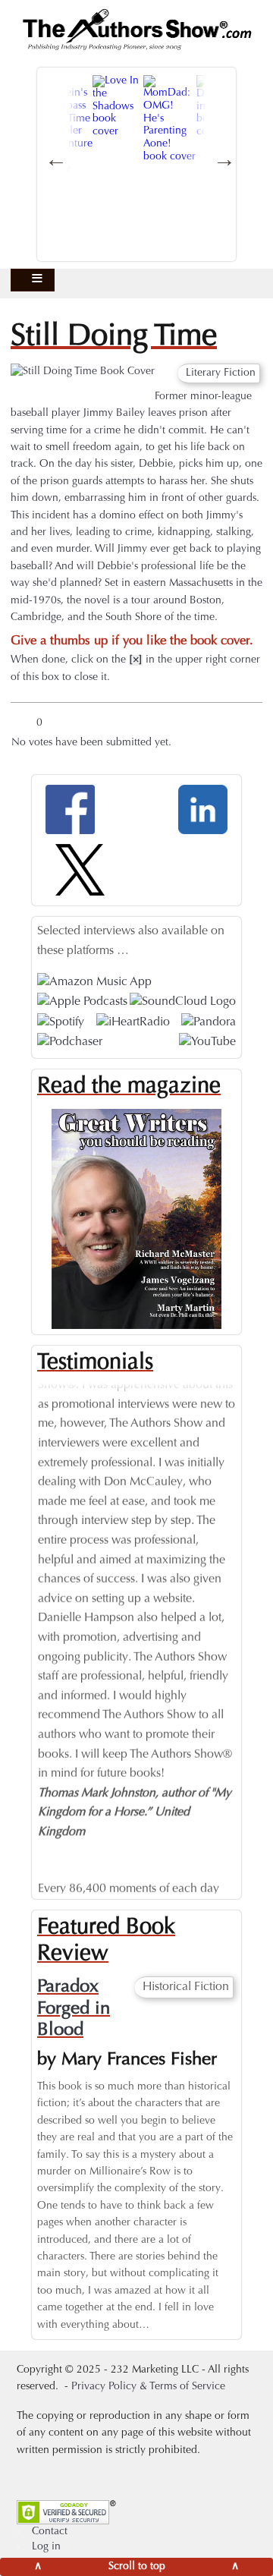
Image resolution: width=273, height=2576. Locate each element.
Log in (46, 2547)
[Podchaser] (70, 1042)
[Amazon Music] (94, 983)
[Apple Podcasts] (82, 1003)
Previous (26, 1623)
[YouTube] (207, 1042)
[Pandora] (209, 1022)
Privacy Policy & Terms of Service (148, 2387)
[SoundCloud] (183, 1003)
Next (247, 1623)
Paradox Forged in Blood (74, 2009)
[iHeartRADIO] (133, 1022)
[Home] (136, 30)
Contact (50, 2532)
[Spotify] (61, 1022)
